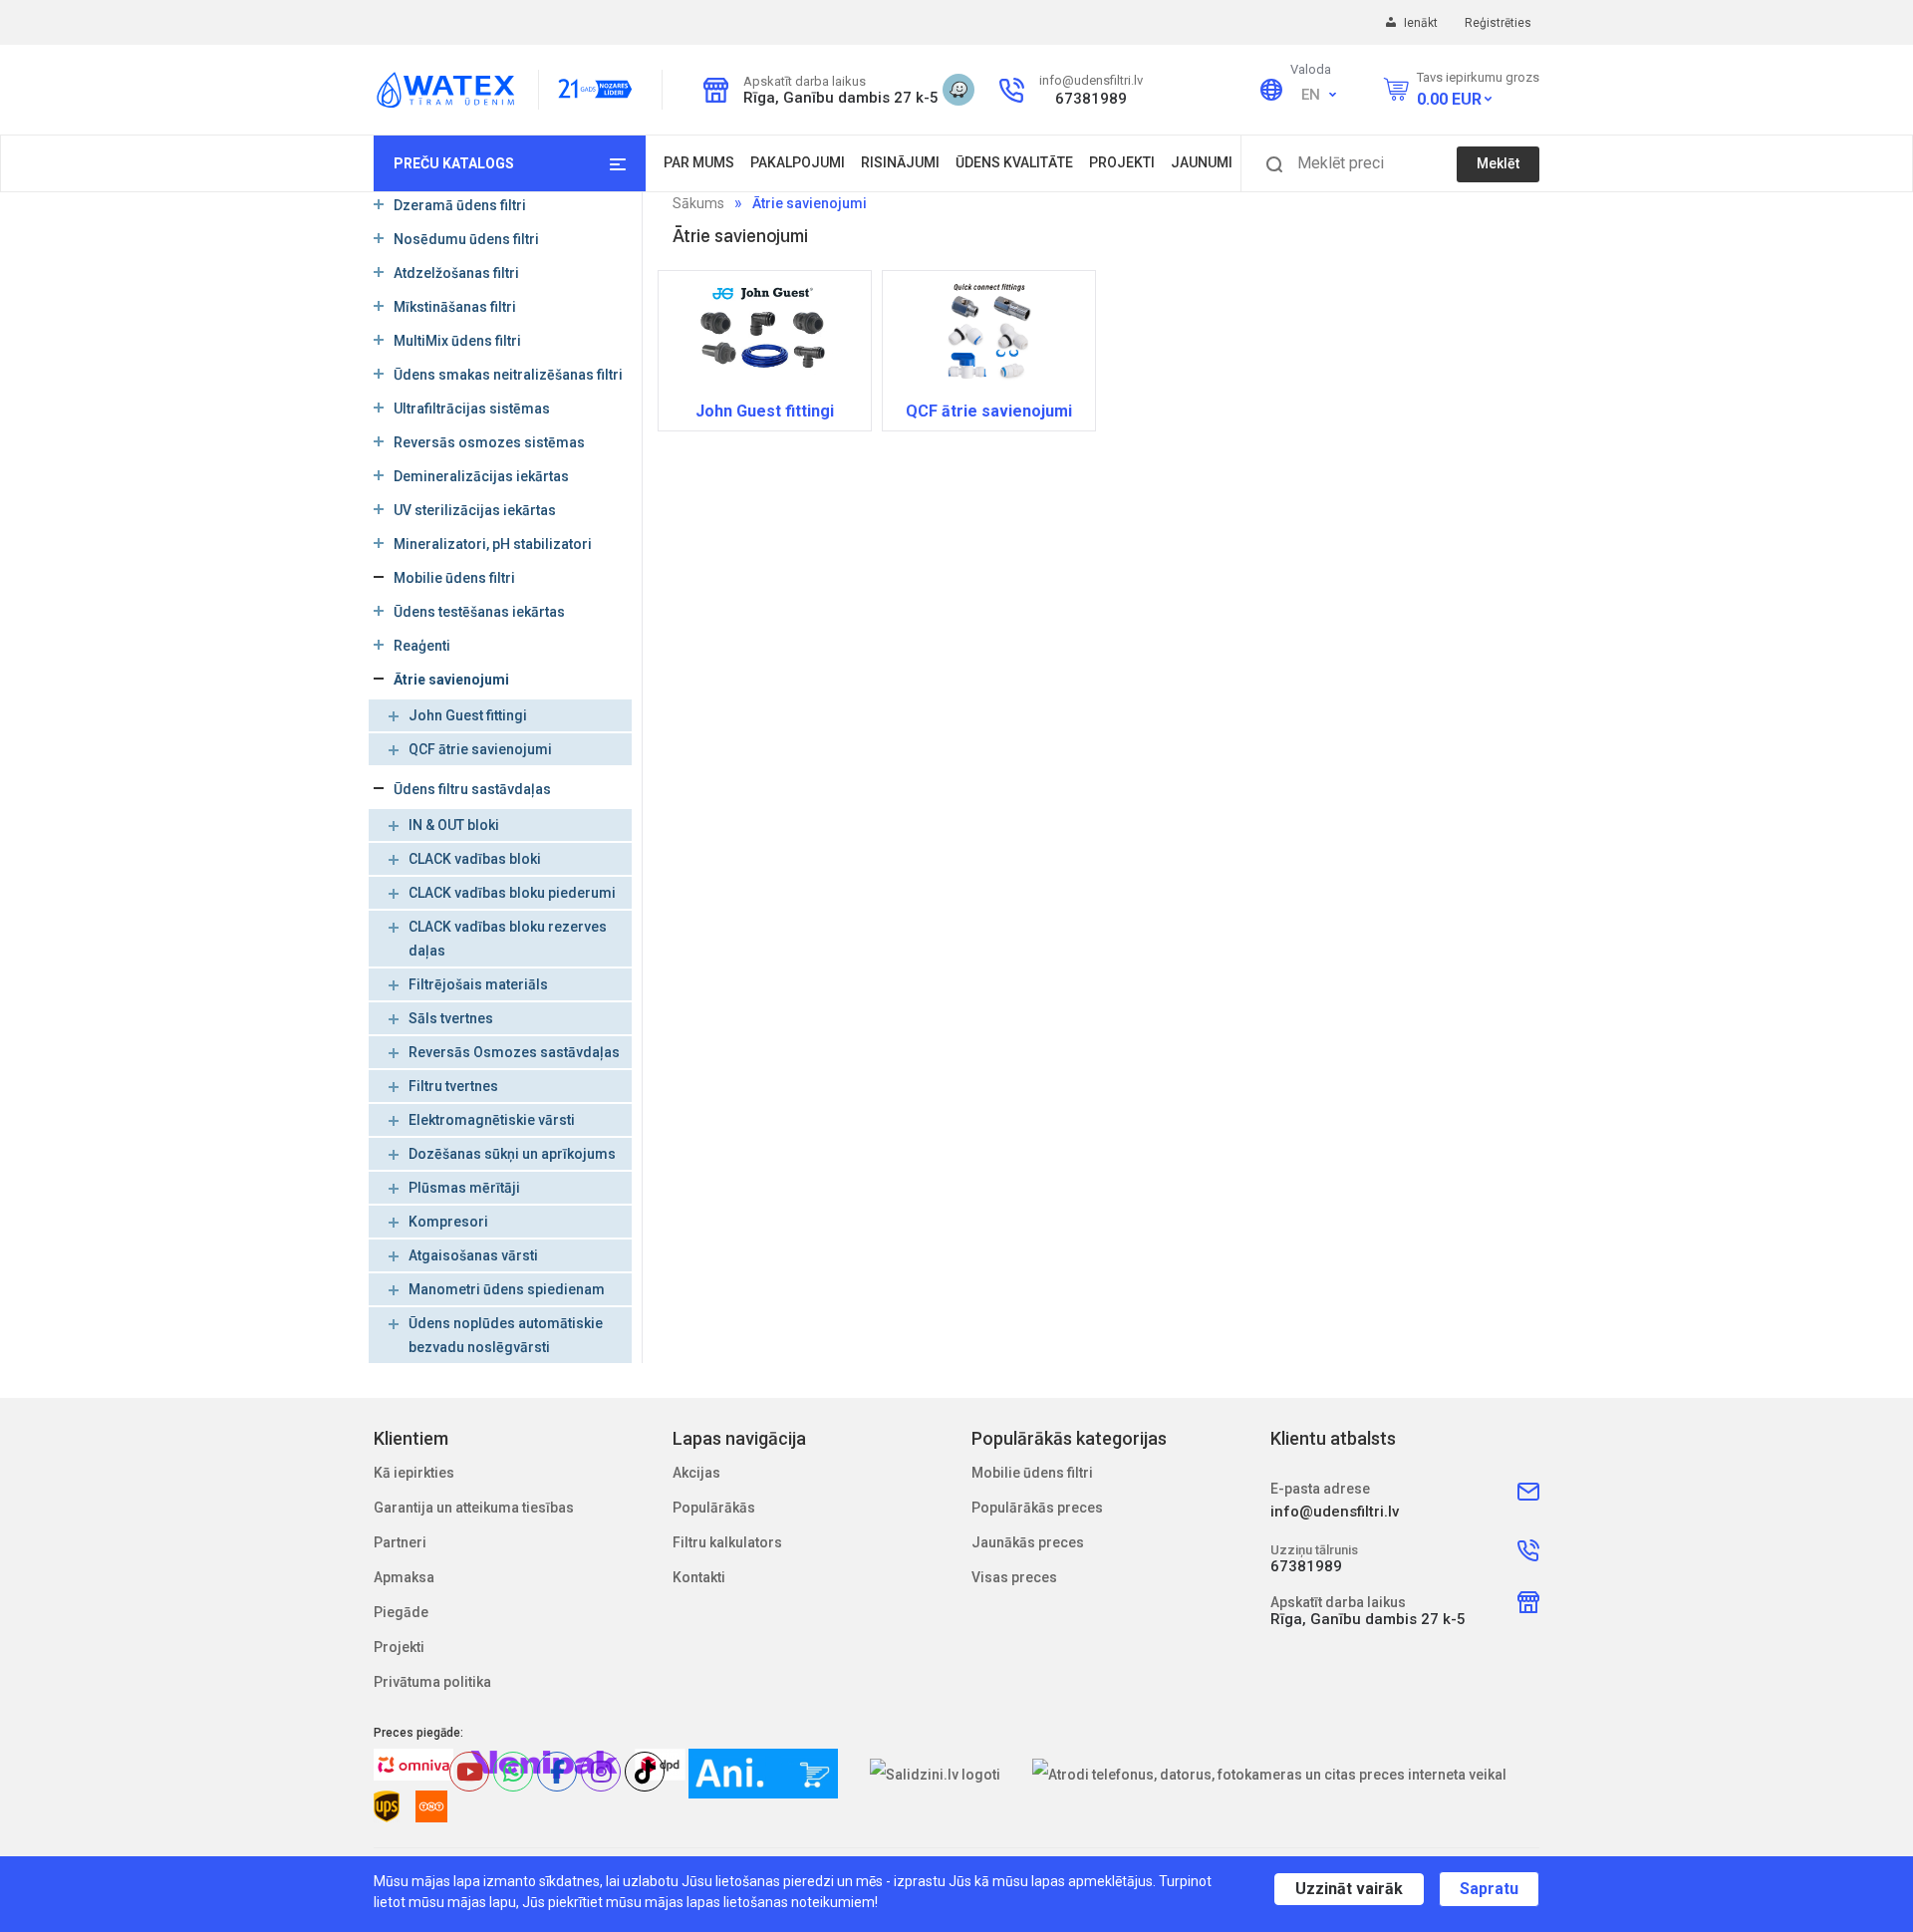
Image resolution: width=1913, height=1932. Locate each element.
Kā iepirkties (414, 1473)
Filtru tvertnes (453, 1086)
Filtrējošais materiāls (478, 984)
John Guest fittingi (468, 715)
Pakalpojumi (798, 162)
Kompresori (448, 1222)
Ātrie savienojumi (810, 203)
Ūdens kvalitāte (1014, 162)
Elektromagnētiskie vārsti (492, 1120)
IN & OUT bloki (454, 825)
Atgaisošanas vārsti (473, 1255)
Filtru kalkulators (727, 1542)
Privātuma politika (432, 1682)
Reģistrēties (1498, 23)
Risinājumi (900, 162)
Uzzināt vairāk (1349, 1889)
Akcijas (696, 1473)
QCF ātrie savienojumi (480, 749)
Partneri (400, 1542)
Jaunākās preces (1028, 1542)
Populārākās (714, 1508)
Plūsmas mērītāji (464, 1188)
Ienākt (1422, 23)
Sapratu (1489, 1889)
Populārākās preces (1037, 1508)
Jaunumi (1202, 162)
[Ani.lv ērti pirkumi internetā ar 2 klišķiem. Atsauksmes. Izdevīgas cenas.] (763, 1774)
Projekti (1122, 162)
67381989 (1091, 99)
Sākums (698, 203)
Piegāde (401, 1612)
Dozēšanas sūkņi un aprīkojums (512, 1154)
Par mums (699, 162)
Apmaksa (404, 1577)
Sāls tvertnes (451, 1018)
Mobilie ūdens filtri (1032, 1473)
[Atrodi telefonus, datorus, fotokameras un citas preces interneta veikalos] (1270, 1774)
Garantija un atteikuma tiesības (474, 1508)
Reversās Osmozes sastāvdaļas (514, 1052)
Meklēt (1498, 163)
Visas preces (1014, 1577)
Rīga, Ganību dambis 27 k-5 (835, 98)
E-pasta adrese (1320, 1489)
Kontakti (699, 1577)
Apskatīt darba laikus (804, 81)
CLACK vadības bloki (475, 859)
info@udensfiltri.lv (1091, 80)
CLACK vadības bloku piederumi (512, 893)
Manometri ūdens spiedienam (507, 1289)
